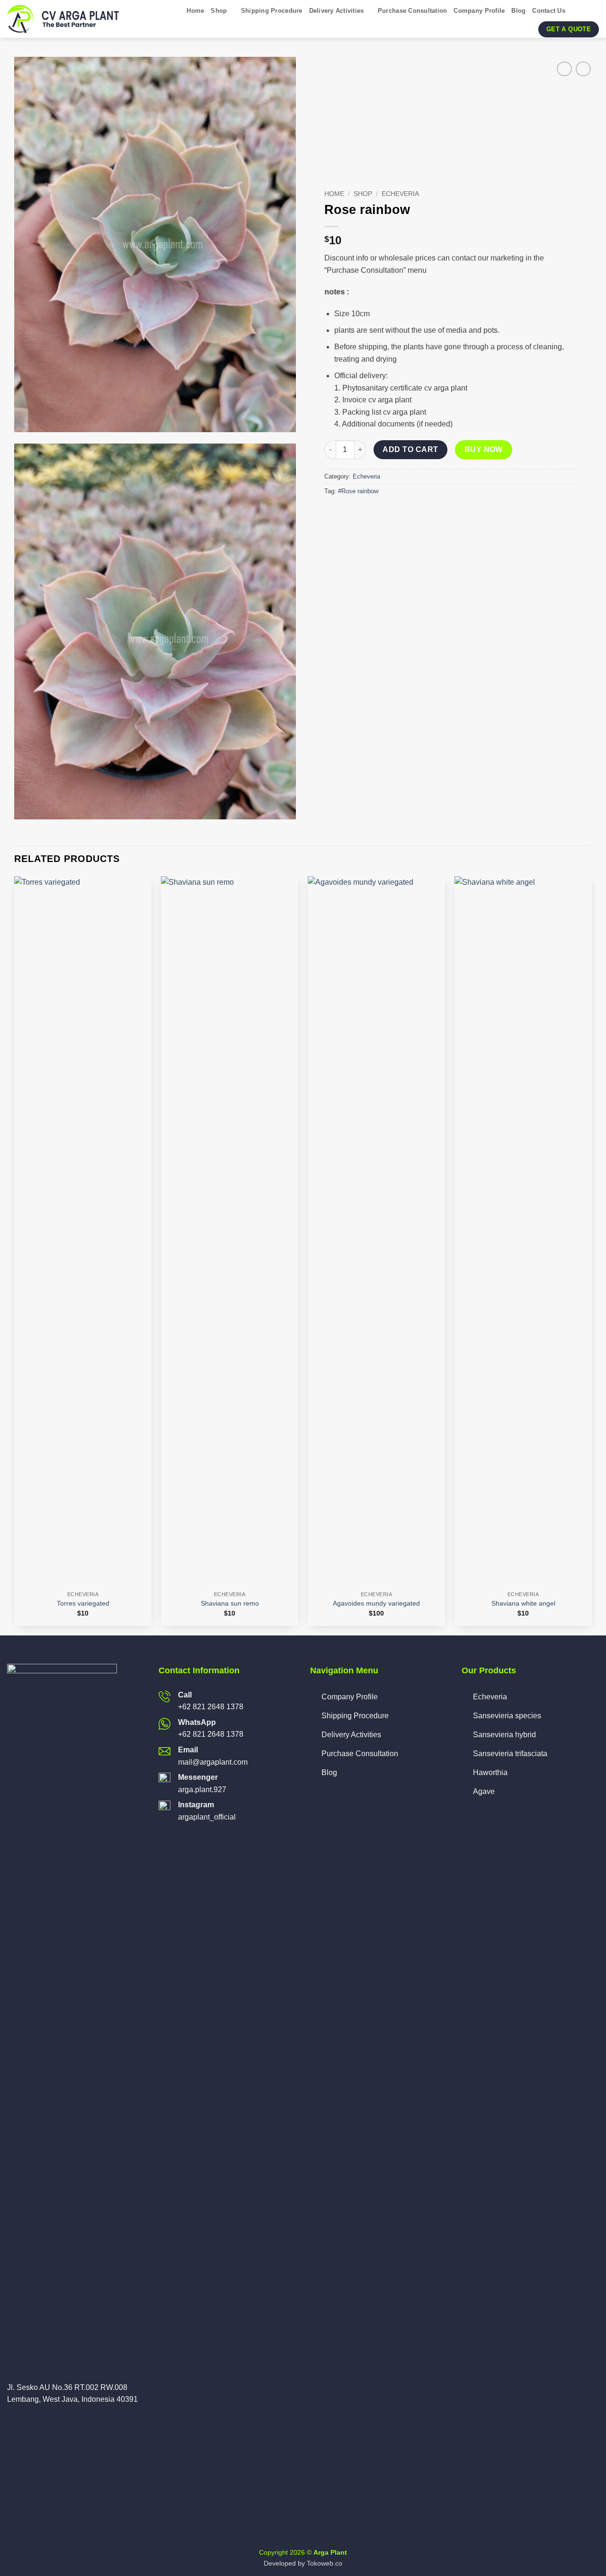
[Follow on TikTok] (36, 2422)
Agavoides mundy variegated (376, 1603)
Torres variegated (83, 1603)
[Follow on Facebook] (13, 2422)
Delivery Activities (337, 11)
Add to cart (410, 449)
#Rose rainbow (358, 491)
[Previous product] (583, 69)
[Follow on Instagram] (25, 2422)
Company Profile (479, 11)
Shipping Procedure (272, 11)
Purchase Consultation (412, 11)
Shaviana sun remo (230, 1603)
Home (195, 11)
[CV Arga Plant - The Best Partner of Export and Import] (65, 19)
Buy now (484, 449)
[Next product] (564, 69)
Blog (518, 11)
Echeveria (400, 194)
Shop (219, 11)
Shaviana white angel (523, 1603)
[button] (576, 11)
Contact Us (549, 11)
